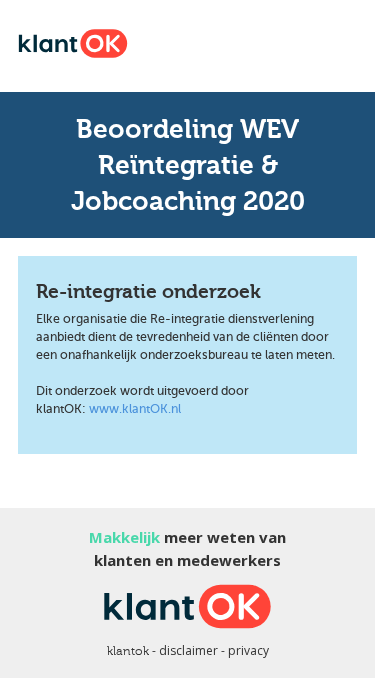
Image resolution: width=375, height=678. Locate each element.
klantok (128, 651)
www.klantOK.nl (135, 409)
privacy (248, 650)
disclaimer (188, 650)
